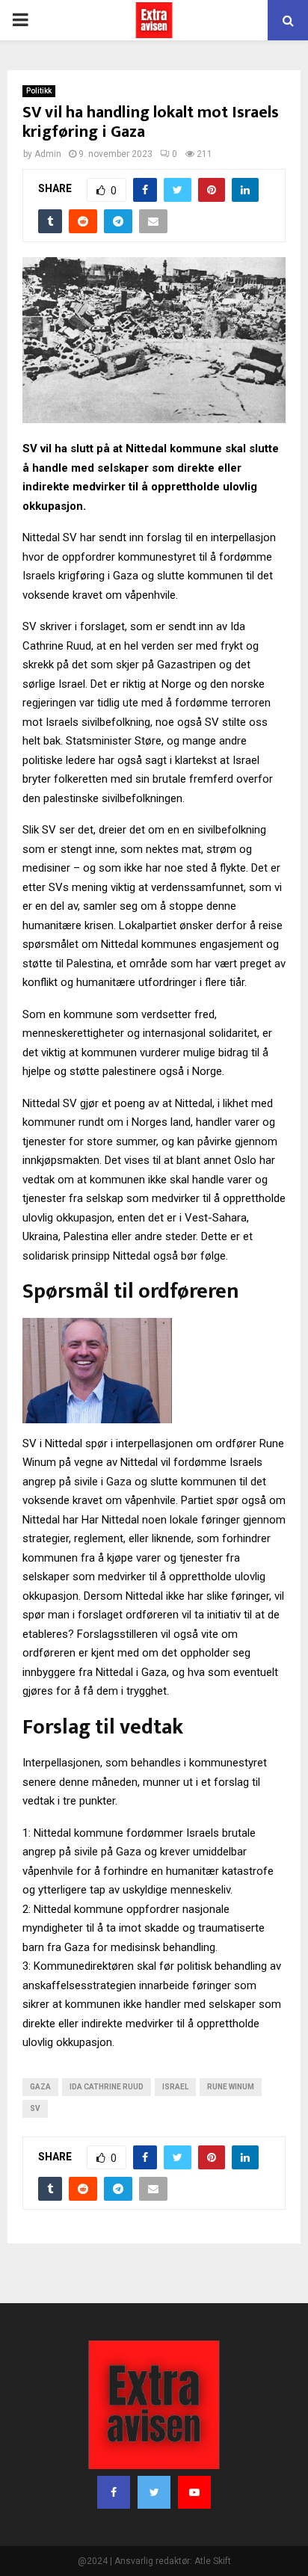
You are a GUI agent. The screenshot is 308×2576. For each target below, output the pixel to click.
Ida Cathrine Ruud (107, 2087)
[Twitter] (154, 2492)
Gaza (40, 2087)
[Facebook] (114, 2492)
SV (35, 2108)
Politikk (39, 91)
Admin (48, 154)
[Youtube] (194, 2492)
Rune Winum (231, 2087)
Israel (175, 2087)
